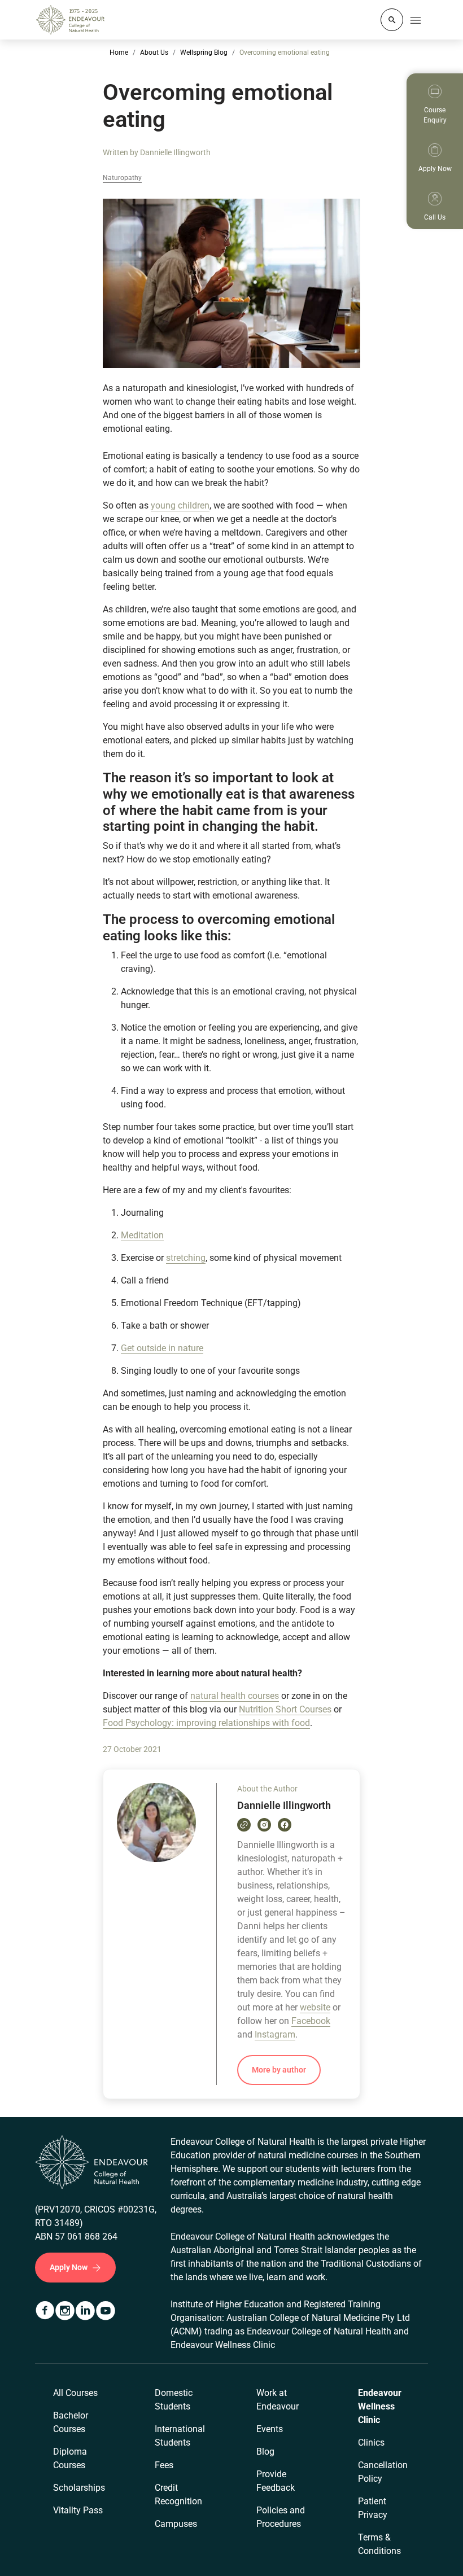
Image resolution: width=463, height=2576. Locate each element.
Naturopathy (122, 178)
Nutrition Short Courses (285, 1709)
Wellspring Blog (204, 52)
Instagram (275, 2034)
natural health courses (235, 1696)
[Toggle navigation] (416, 20)
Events (270, 2429)
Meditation (142, 1235)
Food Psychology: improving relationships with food (206, 1723)
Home (119, 52)
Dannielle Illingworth (175, 152)
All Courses (75, 2393)
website (315, 2007)
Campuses (176, 2524)
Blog (265, 2452)
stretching (186, 1258)
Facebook (311, 2021)
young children (180, 505)
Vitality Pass (78, 2510)
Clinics (371, 2443)
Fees (164, 2465)
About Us (154, 52)
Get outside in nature (162, 1348)
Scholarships (79, 2488)
